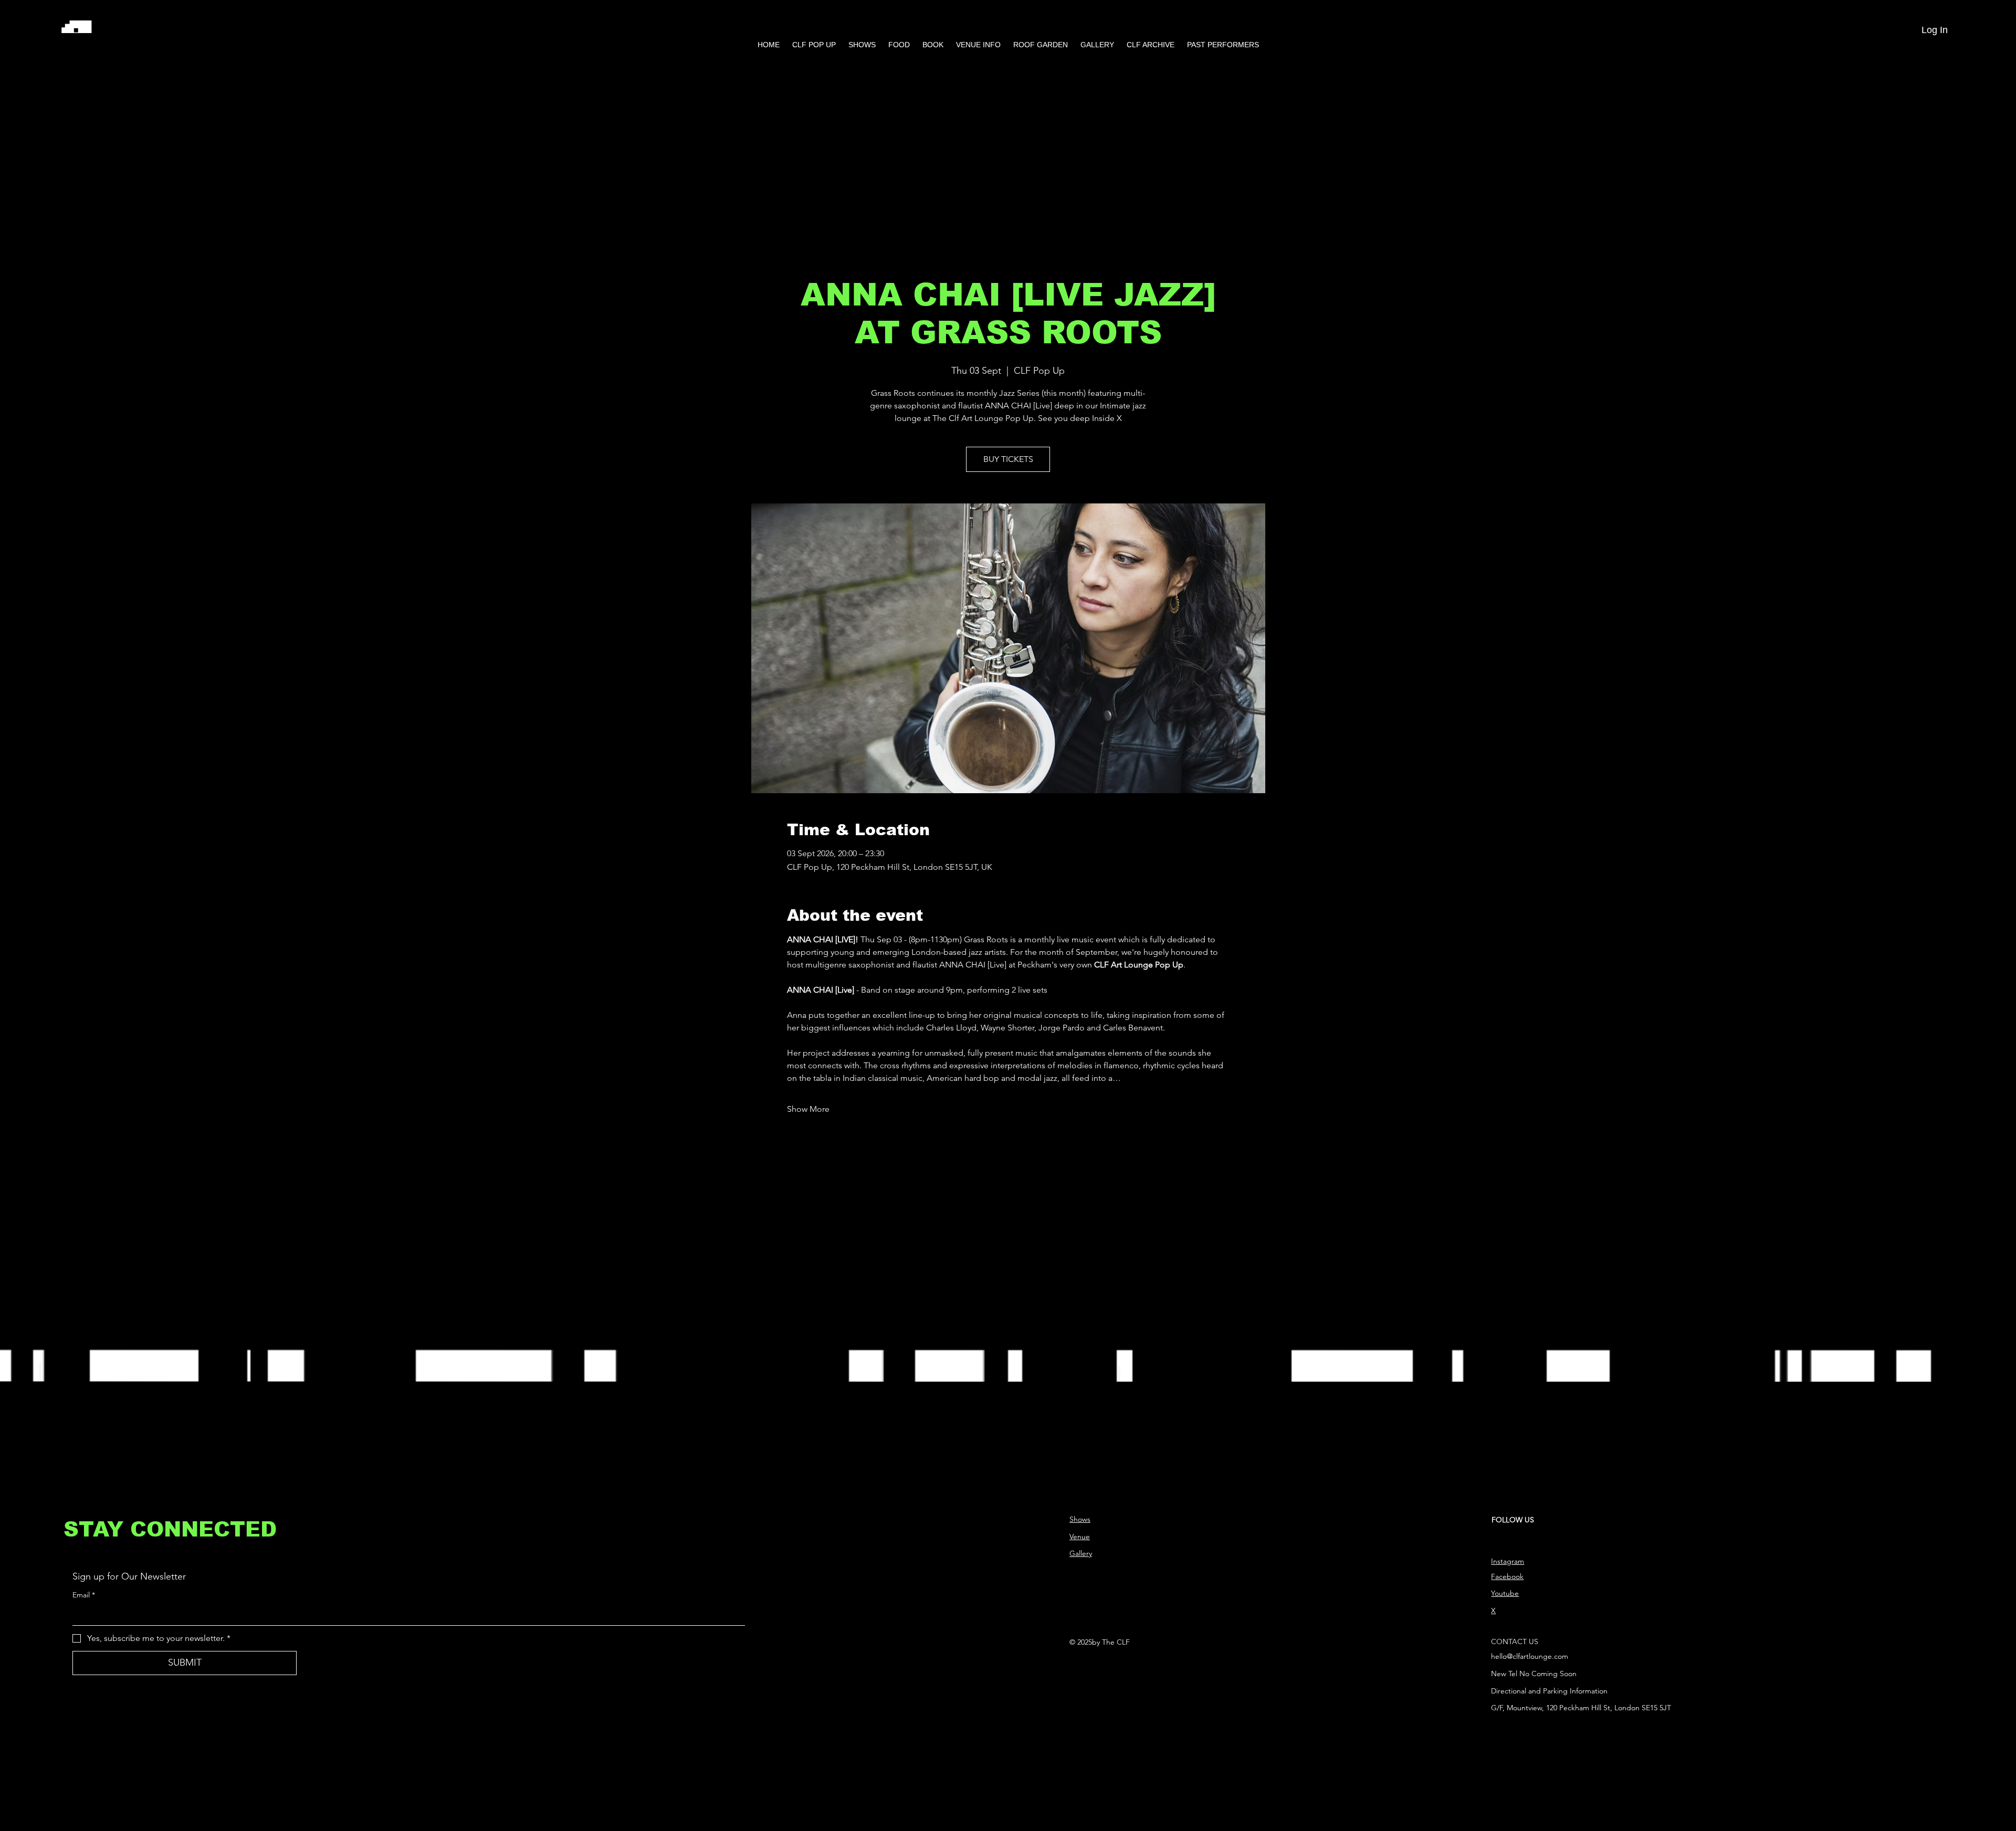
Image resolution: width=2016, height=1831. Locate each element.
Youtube (1505, 1593)
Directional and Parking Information (1549, 1691)
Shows (1080, 1519)
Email (84, 1595)
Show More (808, 1109)
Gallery (1081, 1553)
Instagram (1508, 1561)
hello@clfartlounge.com (1530, 1656)
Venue (1080, 1537)
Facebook (1507, 1576)
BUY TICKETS (1008, 459)
